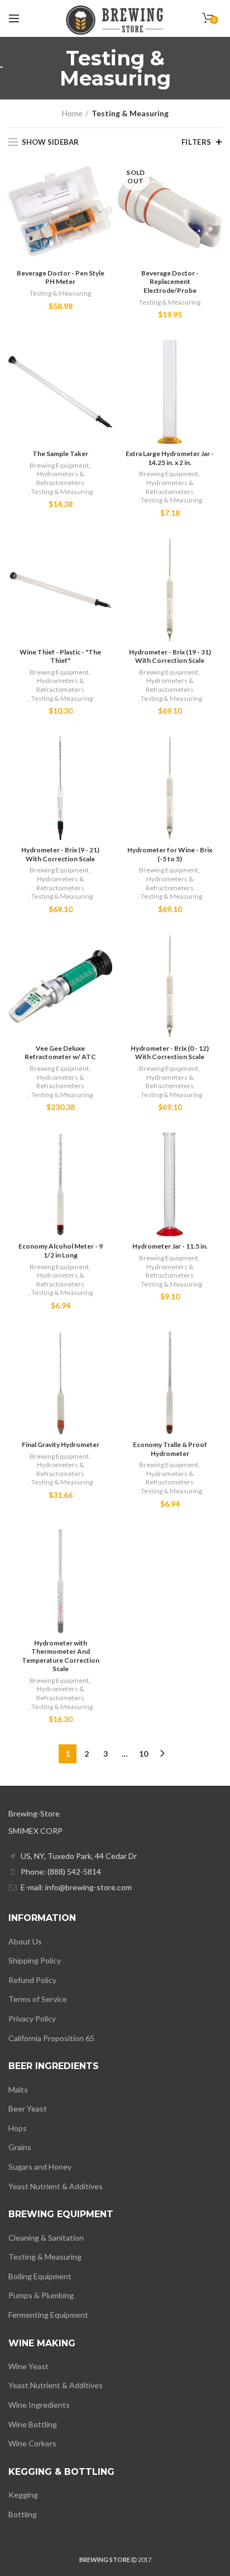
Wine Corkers (32, 2443)
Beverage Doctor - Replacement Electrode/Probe (170, 282)
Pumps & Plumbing (41, 2295)
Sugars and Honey (40, 2167)
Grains (20, 2147)
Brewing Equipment (59, 465)
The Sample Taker (60, 454)
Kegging (23, 2495)
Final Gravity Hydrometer (61, 1444)
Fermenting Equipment (48, 2315)
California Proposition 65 (51, 2038)
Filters (197, 142)
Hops (18, 2128)
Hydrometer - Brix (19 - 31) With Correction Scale (170, 656)
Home (72, 113)
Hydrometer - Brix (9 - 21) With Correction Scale (60, 854)
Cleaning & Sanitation (46, 2238)
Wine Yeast (28, 2366)
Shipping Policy (35, 1960)
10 (143, 1754)
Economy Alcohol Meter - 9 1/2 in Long (61, 1251)
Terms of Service (38, 1999)
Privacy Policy (32, 2018)
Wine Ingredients (39, 2405)
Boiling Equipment (40, 2276)
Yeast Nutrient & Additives (56, 2186)
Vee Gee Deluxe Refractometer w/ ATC (60, 1053)
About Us (25, 1941)
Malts (18, 2089)
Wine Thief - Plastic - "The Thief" (60, 656)
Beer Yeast (28, 2108)
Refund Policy (32, 1980)
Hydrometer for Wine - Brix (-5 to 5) (170, 854)
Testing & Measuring (60, 293)
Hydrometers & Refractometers (60, 478)
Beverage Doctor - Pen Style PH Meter (61, 277)
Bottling (23, 2514)
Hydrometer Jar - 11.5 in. (170, 1246)
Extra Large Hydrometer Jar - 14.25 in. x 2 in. (170, 458)
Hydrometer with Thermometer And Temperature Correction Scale (61, 1656)
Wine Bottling (33, 2424)
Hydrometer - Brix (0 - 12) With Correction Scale (170, 1053)
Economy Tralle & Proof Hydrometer (170, 1449)
